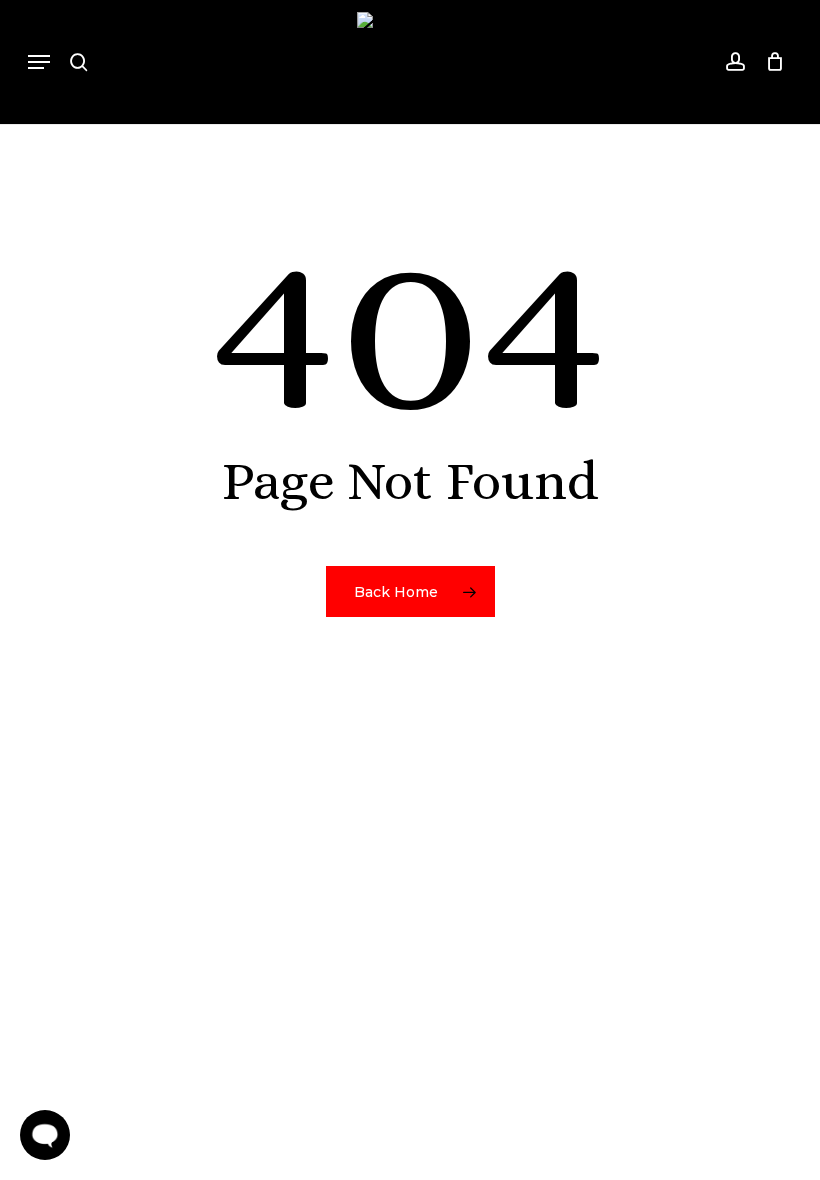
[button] (39, 62)
